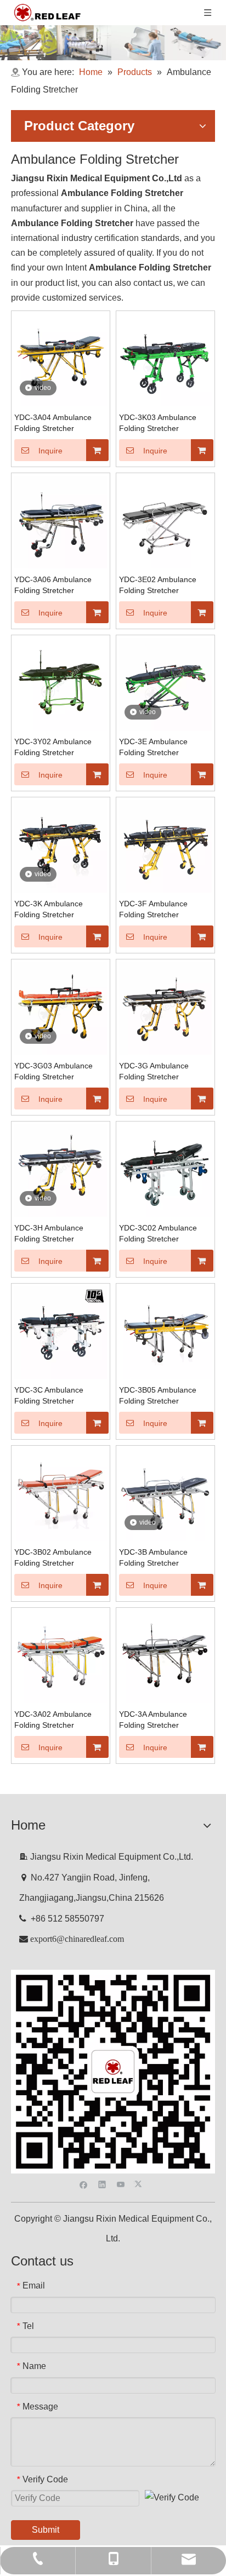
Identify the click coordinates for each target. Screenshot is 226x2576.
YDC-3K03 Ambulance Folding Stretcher (158, 423)
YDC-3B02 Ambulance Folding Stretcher (53, 1557)
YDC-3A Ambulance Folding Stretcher (153, 1720)
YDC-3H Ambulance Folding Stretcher (49, 1233)
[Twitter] (140, 2184)
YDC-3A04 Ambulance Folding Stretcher (53, 423)
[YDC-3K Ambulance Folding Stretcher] (61, 846)
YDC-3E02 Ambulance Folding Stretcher (158, 585)
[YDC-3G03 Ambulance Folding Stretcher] (61, 1008)
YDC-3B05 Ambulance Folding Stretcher (158, 1395)
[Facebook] (84, 2184)
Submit (46, 2530)
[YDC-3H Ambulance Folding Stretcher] (61, 1170)
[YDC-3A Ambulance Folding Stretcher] (165, 1656)
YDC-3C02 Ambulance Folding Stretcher (158, 1233)
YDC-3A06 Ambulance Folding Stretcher (53, 585)
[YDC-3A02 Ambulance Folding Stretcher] (61, 1656)
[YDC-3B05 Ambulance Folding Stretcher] (165, 1332)
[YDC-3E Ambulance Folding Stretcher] (165, 684)
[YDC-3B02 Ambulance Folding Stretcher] (61, 1494)
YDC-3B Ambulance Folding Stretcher (153, 1557)
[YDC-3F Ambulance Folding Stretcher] (165, 846)
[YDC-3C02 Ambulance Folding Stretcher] (165, 1170)
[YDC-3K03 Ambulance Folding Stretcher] (165, 360)
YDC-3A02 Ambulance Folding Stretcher (53, 1720)
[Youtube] (121, 2184)
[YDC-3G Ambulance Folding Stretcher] (165, 1008)
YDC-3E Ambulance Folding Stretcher (153, 747)
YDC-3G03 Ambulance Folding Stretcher (53, 1071)
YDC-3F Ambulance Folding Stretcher (153, 909)
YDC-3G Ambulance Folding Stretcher (154, 1071)
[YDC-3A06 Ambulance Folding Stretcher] (61, 522)
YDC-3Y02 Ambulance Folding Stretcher (53, 747)
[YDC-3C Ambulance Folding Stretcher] (61, 1332)
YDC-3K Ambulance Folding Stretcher (49, 909)
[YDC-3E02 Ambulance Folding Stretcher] (165, 522)
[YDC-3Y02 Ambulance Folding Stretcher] (61, 684)
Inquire (50, 451)
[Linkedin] (102, 2184)
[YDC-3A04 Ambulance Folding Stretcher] (61, 360)
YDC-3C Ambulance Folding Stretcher (49, 1395)
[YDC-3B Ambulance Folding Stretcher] (165, 1494)
